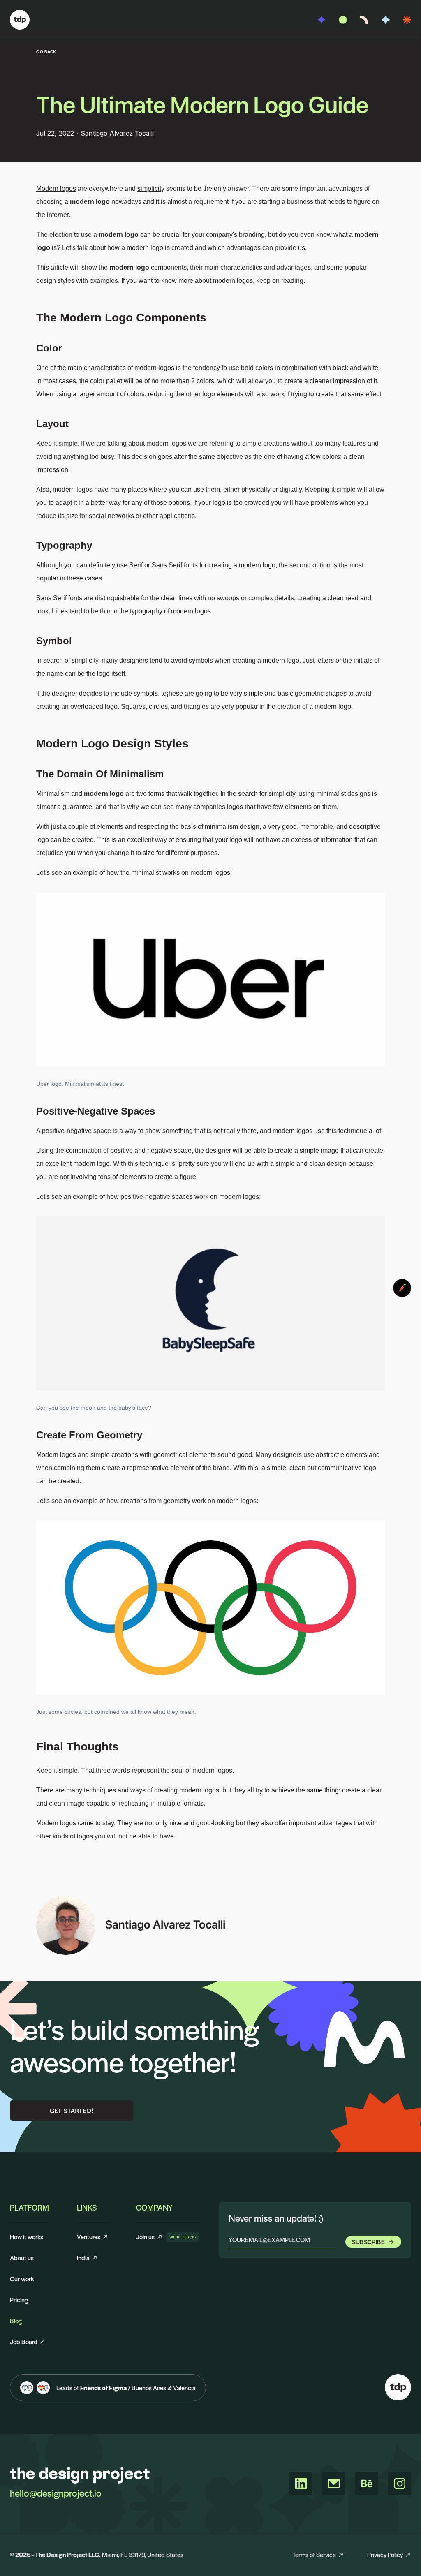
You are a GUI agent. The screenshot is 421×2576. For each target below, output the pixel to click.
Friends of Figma (103, 2388)
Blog (16, 2320)
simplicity (151, 188)
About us (22, 2258)
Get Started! (72, 2110)
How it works (27, 2237)
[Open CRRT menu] (402, 1288)
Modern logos (56, 188)
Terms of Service (314, 2554)
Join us (149, 2237)
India (83, 2258)
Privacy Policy (385, 2554)
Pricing (19, 2300)
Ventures (89, 2237)
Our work (22, 2279)
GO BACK (46, 52)
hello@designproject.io (56, 2493)
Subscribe (368, 2242)
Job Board (24, 2341)
